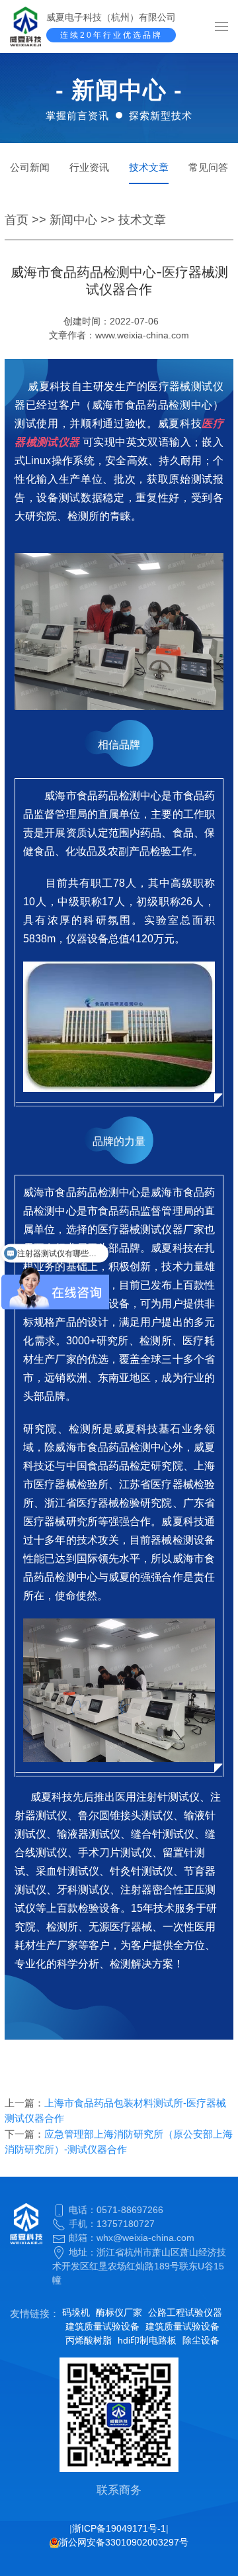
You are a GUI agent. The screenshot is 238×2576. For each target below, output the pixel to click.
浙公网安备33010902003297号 (124, 2542)
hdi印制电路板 (147, 2340)
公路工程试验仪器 (185, 2312)
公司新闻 (30, 167)
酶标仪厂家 (119, 2312)
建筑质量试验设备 (102, 2326)
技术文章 (149, 167)
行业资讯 (89, 167)
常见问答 (208, 167)
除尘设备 (201, 2340)
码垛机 (76, 2312)
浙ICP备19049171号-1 (119, 2528)
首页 (17, 220)
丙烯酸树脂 (89, 2340)
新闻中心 (73, 220)
